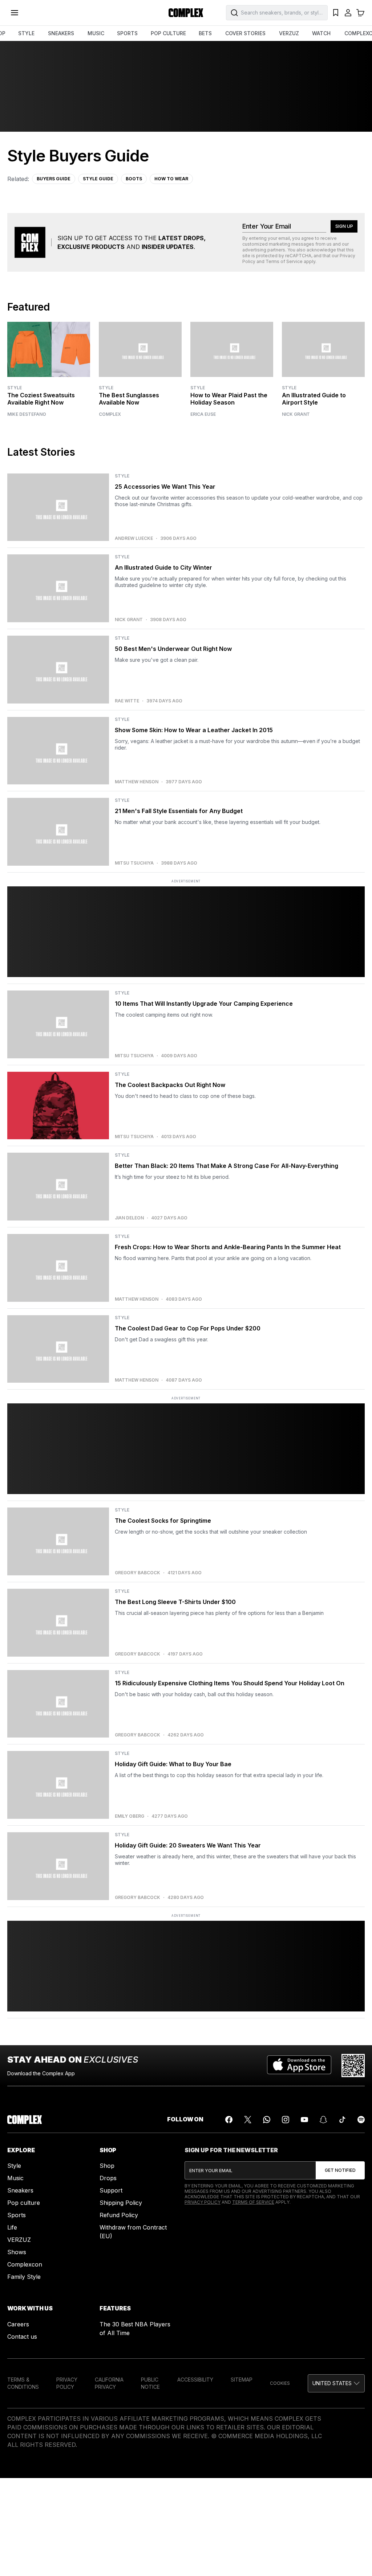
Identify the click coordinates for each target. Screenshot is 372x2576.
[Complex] (186, 13)
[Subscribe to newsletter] (340, 2170)
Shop (107, 2166)
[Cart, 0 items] (360, 13)
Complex (110, 414)
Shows (17, 2252)
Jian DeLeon (129, 1218)
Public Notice (150, 2383)
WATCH (321, 33)
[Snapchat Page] (323, 2120)
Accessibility (195, 2380)
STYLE (26, 33)
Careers (18, 2324)
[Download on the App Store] (299, 2066)
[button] (336, 2383)
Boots (134, 179)
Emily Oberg (130, 1816)
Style (15, 388)
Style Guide (98, 179)
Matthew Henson (137, 782)
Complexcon (25, 2264)
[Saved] (336, 13)
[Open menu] (15, 13)
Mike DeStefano (27, 414)
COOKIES (280, 2383)
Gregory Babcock (138, 1573)
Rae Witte (127, 701)
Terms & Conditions (23, 2383)
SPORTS (127, 33)
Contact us (22, 2337)
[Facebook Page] (229, 2120)
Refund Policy (119, 2215)
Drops (108, 2178)
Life (12, 2227)
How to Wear (171, 179)
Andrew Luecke (134, 538)
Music (15, 2178)
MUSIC (96, 33)
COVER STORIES (245, 33)
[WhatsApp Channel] (267, 2120)
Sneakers (20, 2190)
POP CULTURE (168, 33)
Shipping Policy (121, 2203)
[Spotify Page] (361, 2120)
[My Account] (348, 13)
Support (111, 2190)
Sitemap (242, 2380)
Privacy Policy (203, 2202)
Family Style (24, 2277)
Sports (17, 2215)
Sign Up (344, 226)
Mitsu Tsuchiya (134, 863)
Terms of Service (284, 261)
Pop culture (24, 2203)
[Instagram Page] (286, 2120)
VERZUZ (289, 33)
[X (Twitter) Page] (248, 2120)
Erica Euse (203, 414)
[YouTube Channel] (304, 2120)
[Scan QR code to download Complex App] (353, 2066)
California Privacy (109, 2383)
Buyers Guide (54, 179)
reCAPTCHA (298, 256)
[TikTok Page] (342, 2120)
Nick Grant (296, 414)
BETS (205, 33)
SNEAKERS (61, 33)
